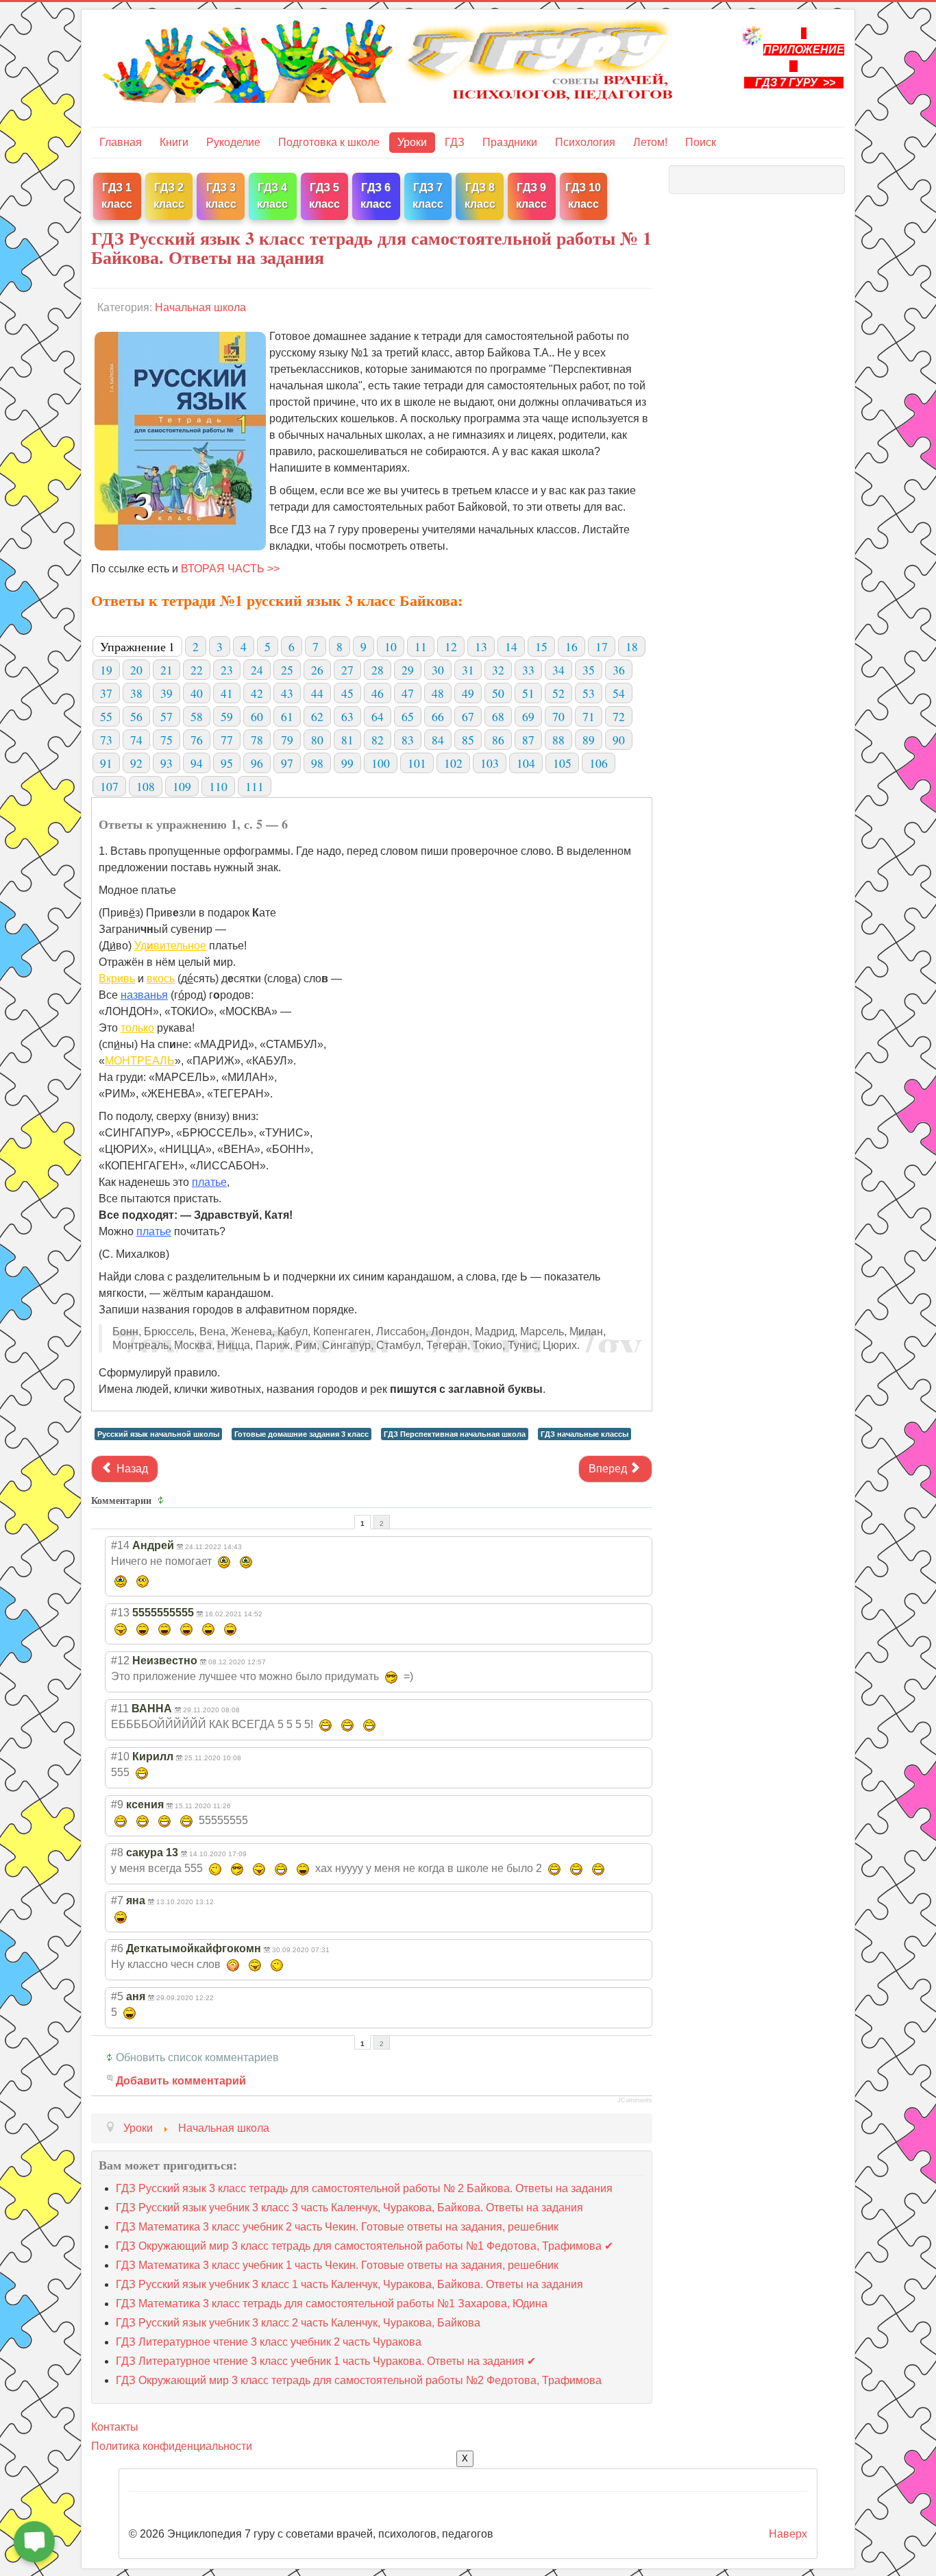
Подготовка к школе (329, 142)
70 (558, 716)
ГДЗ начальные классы (584, 1434)
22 (197, 670)
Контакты (115, 2427)
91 (106, 763)
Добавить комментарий (181, 2081)
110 (218, 786)
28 (378, 670)
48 (438, 693)
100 (381, 763)
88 (558, 740)
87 (528, 740)
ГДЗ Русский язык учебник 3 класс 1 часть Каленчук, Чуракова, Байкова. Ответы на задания (349, 2284)
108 (146, 786)
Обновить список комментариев (197, 2057)
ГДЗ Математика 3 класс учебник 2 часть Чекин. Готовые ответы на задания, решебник (337, 2227)
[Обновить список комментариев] (163, 1500)
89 (589, 740)
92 (136, 763)
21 (167, 670)
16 (571, 646)
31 (468, 670)
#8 (117, 1852)
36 (619, 670)
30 (438, 670)
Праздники (510, 142)
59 (227, 716)
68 (498, 716)
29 (408, 670)
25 (287, 670)
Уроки (412, 142)
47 (408, 693)
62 (317, 716)
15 (541, 646)
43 (287, 693)
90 (619, 740)
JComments (635, 2100)
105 (562, 763)
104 (526, 763)
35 (589, 670)
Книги (174, 142)
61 (287, 716)
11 (421, 646)
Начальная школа (200, 307)
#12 (120, 1661)
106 (599, 763)
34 (558, 670)
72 (619, 716)
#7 (117, 1900)
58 (197, 716)
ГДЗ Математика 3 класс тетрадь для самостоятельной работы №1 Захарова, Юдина (332, 2304)
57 (167, 716)
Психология (585, 142)
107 (109, 786)
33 (528, 670)
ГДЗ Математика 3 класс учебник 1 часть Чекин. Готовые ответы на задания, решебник (337, 2265)
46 (378, 693)
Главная (121, 142)
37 (106, 693)
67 (468, 716)
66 (438, 716)
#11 (120, 1709)
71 (589, 716)
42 (257, 693)
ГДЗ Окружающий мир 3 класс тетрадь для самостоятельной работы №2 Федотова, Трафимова (359, 2380)
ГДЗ (455, 142)
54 (619, 693)
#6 (117, 1948)
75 (167, 740)
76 (197, 740)
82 (378, 740)
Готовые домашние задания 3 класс (301, 1434)
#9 (117, 1805)
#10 (120, 1757)
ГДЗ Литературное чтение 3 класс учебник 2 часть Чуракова (269, 2342)
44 (317, 693)
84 (438, 740)
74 (136, 740)
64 (378, 716)
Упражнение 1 (137, 646)
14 (511, 646)
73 (106, 740)
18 (632, 646)
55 (106, 716)
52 (558, 693)
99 (347, 763)
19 (106, 670)
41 (227, 693)
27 (347, 670)
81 (347, 740)
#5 (117, 1996)
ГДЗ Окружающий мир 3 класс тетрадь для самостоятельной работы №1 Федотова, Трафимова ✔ (365, 2246)
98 (317, 763)
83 (408, 740)
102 (453, 763)
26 (317, 670)
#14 (120, 1545)
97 (287, 763)
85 (468, 740)
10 (391, 646)
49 (468, 693)
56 (136, 716)
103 (490, 763)
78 (257, 740)
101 (417, 763)
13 (481, 646)
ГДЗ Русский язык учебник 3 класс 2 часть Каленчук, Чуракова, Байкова (298, 2323)
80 (317, 740)
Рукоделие (233, 142)
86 (498, 740)
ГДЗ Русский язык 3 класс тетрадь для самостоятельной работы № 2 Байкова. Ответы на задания (364, 2188)
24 (257, 670)
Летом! (650, 142)
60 (257, 716)
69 (528, 716)
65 (408, 716)
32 (498, 670)
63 (347, 716)
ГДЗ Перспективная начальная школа (455, 1434)
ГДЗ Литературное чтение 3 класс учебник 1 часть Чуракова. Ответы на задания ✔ (326, 2361)
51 (528, 693)
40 (197, 693)
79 (287, 740)
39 (167, 693)
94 (197, 763)
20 (136, 670)
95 (227, 763)
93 (167, 763)
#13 (120, 1613)
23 (227, 670)
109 (182, 786)
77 (227, 740)
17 (602, 646)
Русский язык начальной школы (158, 1434)
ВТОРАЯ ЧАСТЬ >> (230, 569)
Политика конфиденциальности (172, 2446)
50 (498, 693)
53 (589, 693)
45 (347, 693)
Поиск (701, 142)
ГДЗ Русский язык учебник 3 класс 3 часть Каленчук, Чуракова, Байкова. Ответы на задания (349, 2208)
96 (257, 763)
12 (451, 646)
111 (255, 786)
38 (136, 693)
